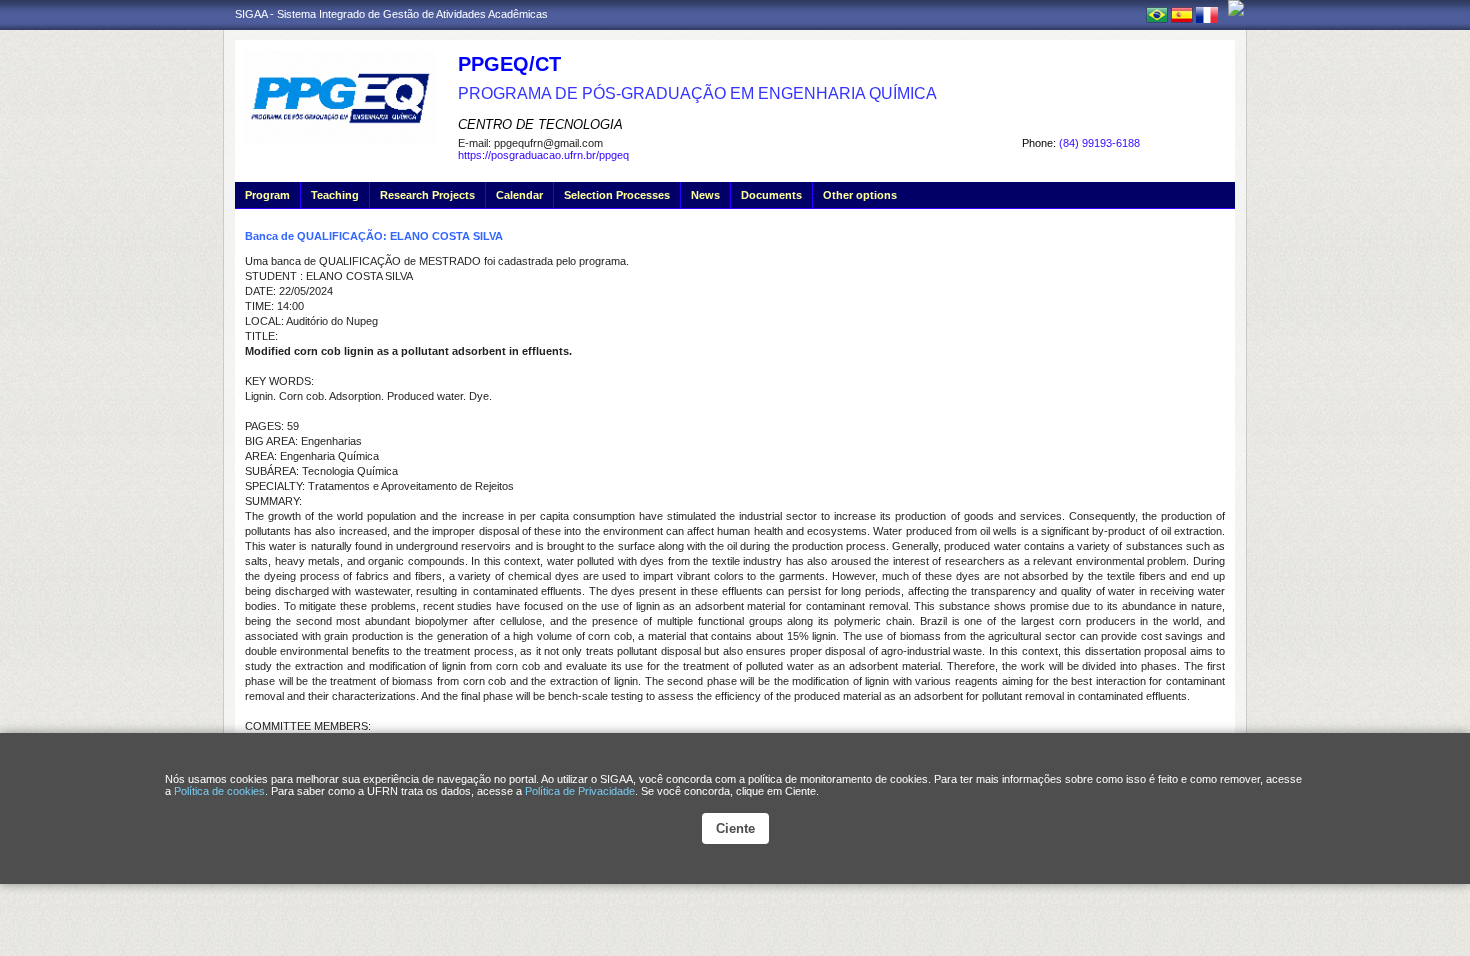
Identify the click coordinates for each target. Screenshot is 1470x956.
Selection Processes (617, 195)
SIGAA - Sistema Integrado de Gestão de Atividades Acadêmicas (391, 14)
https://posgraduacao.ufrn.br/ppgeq (543, 155)
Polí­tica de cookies (219, 791)
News (705, 195)
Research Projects (427, 195)
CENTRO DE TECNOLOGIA (540, 124)
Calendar (519, 195)
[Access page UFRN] (1236, 8)
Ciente (735, 828)
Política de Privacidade (580, 791)
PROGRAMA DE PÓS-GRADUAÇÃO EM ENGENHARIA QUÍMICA (697, 93)
